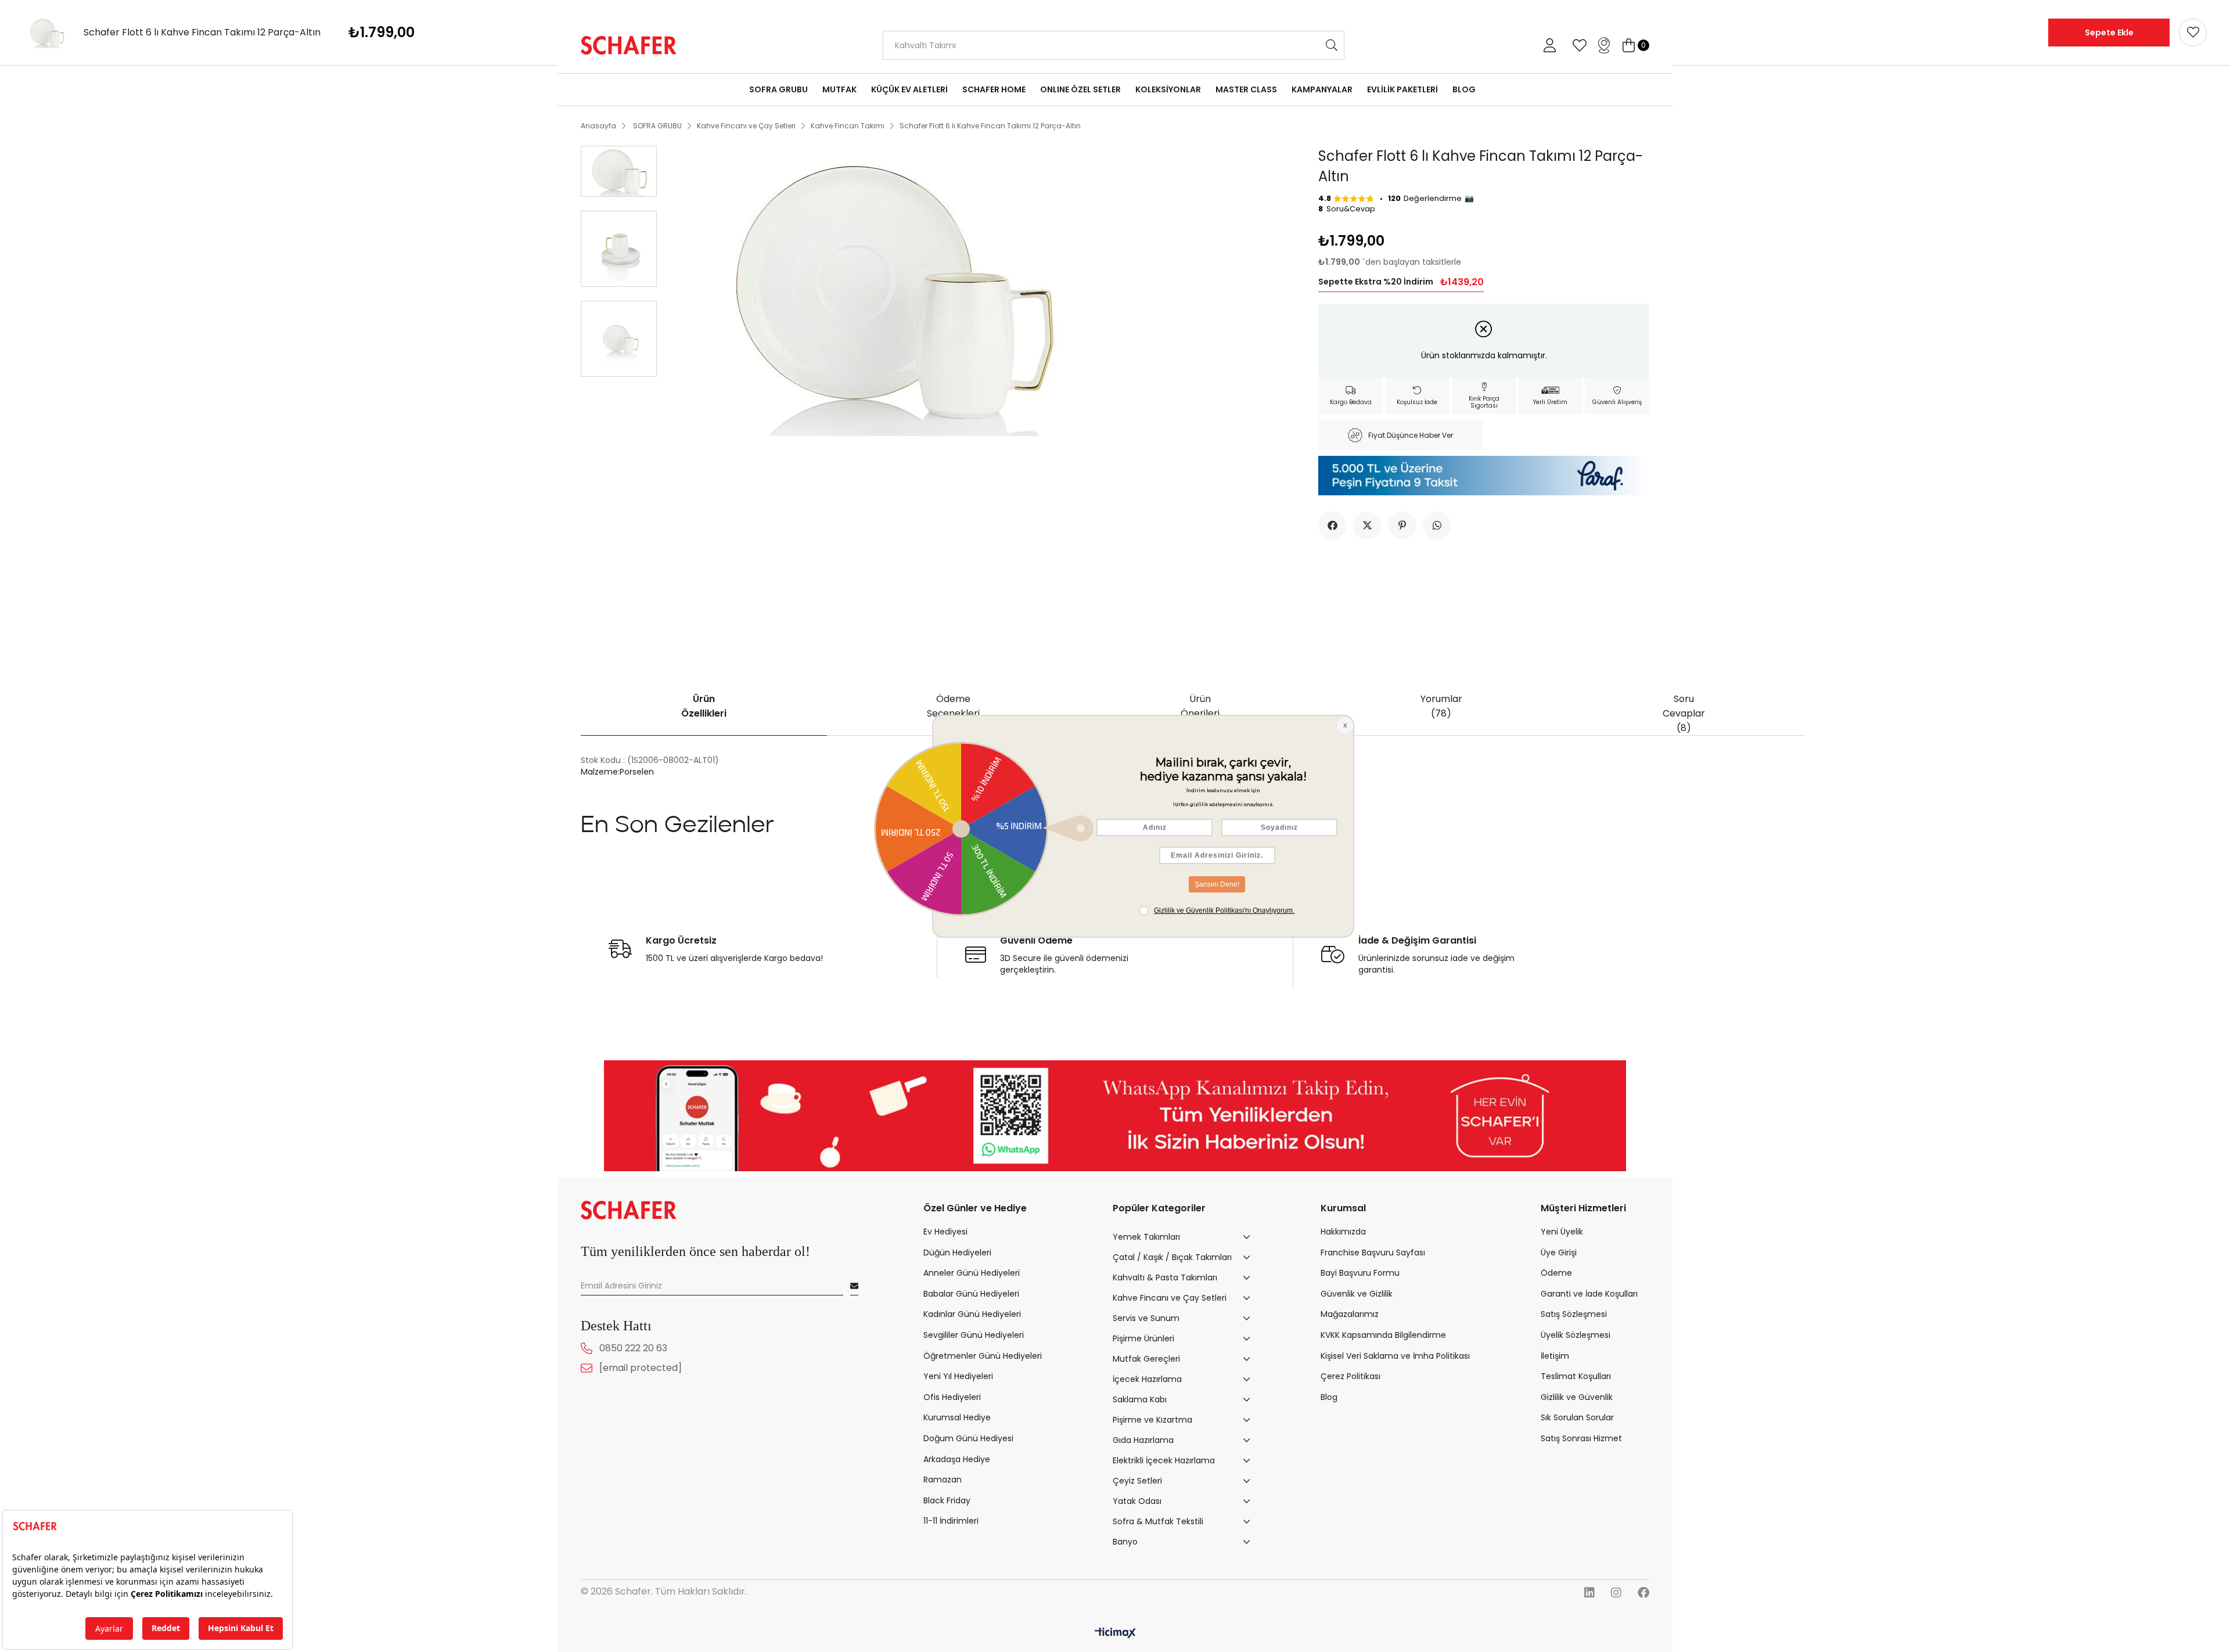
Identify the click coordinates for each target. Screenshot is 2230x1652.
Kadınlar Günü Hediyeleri (972, 1314)
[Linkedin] (1589, 1593)
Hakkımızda (1343, 1232)
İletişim (1555, 1356)
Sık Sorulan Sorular (1577, 1418)
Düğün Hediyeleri (957, 1253)
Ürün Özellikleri (704, 706)
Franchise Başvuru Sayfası (1373, 1253)
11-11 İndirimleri (951, 1521)
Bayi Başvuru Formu (1360, 1273)
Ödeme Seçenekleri (953, 706)
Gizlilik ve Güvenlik (1577, 1397)
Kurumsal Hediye (957, 1418)
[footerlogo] (629, 1210)
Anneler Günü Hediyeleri (972, 1273)
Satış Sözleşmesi (1574, 1314)
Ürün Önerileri (1200, 706)
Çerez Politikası (1350, 1376)
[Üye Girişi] (1549, 45)
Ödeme (1556, 1273)
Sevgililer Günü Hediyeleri (974, 1335)
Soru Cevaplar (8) (1684, 713)
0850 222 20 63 (633, 1348)
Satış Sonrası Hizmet (1581, 1439)
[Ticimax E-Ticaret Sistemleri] (1115, 1634)
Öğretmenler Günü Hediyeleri (983, 1356)
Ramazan (943, 1480)
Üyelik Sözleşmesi (1576, 1335)
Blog (1329, 1397)
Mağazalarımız (1350, 1314)
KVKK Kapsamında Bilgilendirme (1383, 1335)
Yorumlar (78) (1441, 706)
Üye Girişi (1559, 1253)
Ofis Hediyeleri (952, 1397)
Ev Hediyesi (945, 1232)
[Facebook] (1643, 1593)
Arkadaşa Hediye (957, 1460)
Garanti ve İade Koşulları (1589, 1294)
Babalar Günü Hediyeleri (971, 1294)
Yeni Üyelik (1562, 1232)
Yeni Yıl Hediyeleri (958, 1376)
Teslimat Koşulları (1576, 1376)
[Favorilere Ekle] (2193, 33)
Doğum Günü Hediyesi (968, 1439)
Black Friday (947, 1501)
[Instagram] (1616, 1593)
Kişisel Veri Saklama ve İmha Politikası (1395, 1356)
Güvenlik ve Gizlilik (1357, 1294)
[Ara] (1332, 45)
